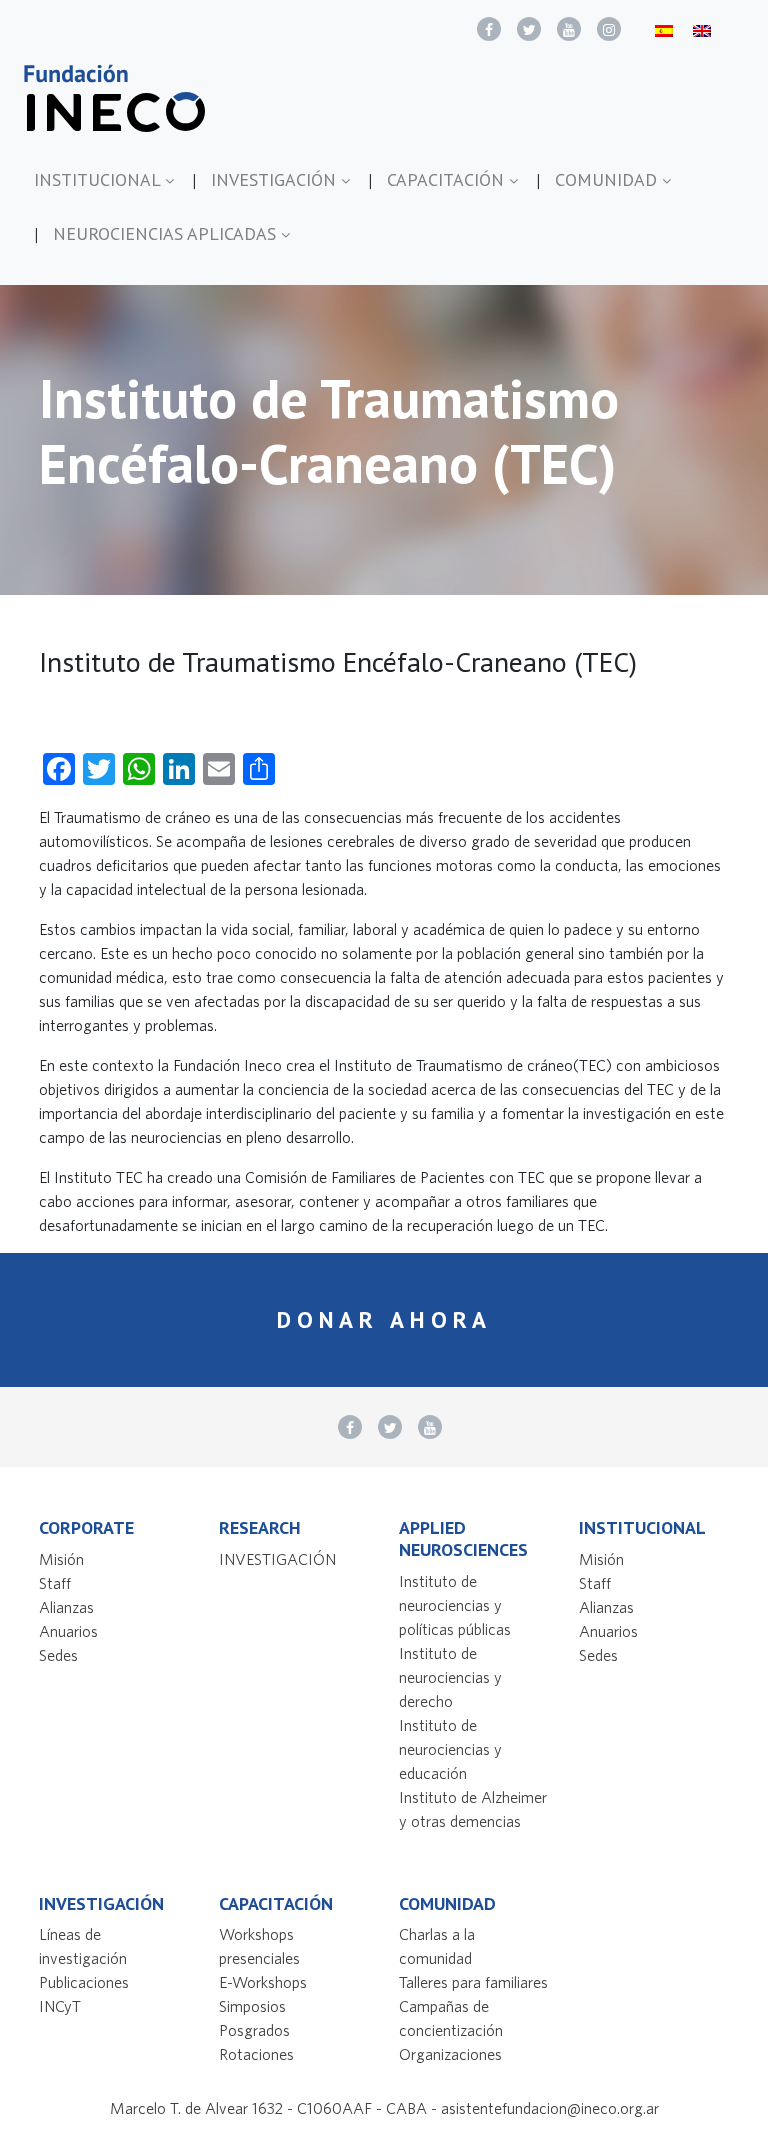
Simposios (252, 2006)
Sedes (58, 1655)
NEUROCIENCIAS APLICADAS (167, 233)
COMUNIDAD (608, 179)
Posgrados (254, 2030)
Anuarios (68, 1631)
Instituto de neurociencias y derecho (450, 1677)
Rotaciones (256, 2054)
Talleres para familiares (473, 1982)
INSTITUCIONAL (99, 179)
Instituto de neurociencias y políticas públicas (455, 1605)
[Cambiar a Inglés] (702, 29)
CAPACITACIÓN (448, 179)
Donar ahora (384, 1319)
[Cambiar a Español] (664, 29)
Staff (55, 1583)
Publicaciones (84, 1982)
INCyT (60, 2006)
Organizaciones (450, 2054)
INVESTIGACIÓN (276, 179)
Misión (61, 1559)
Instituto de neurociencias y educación (450, 1749)
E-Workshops (263, 1982)
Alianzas (66, 1607)
